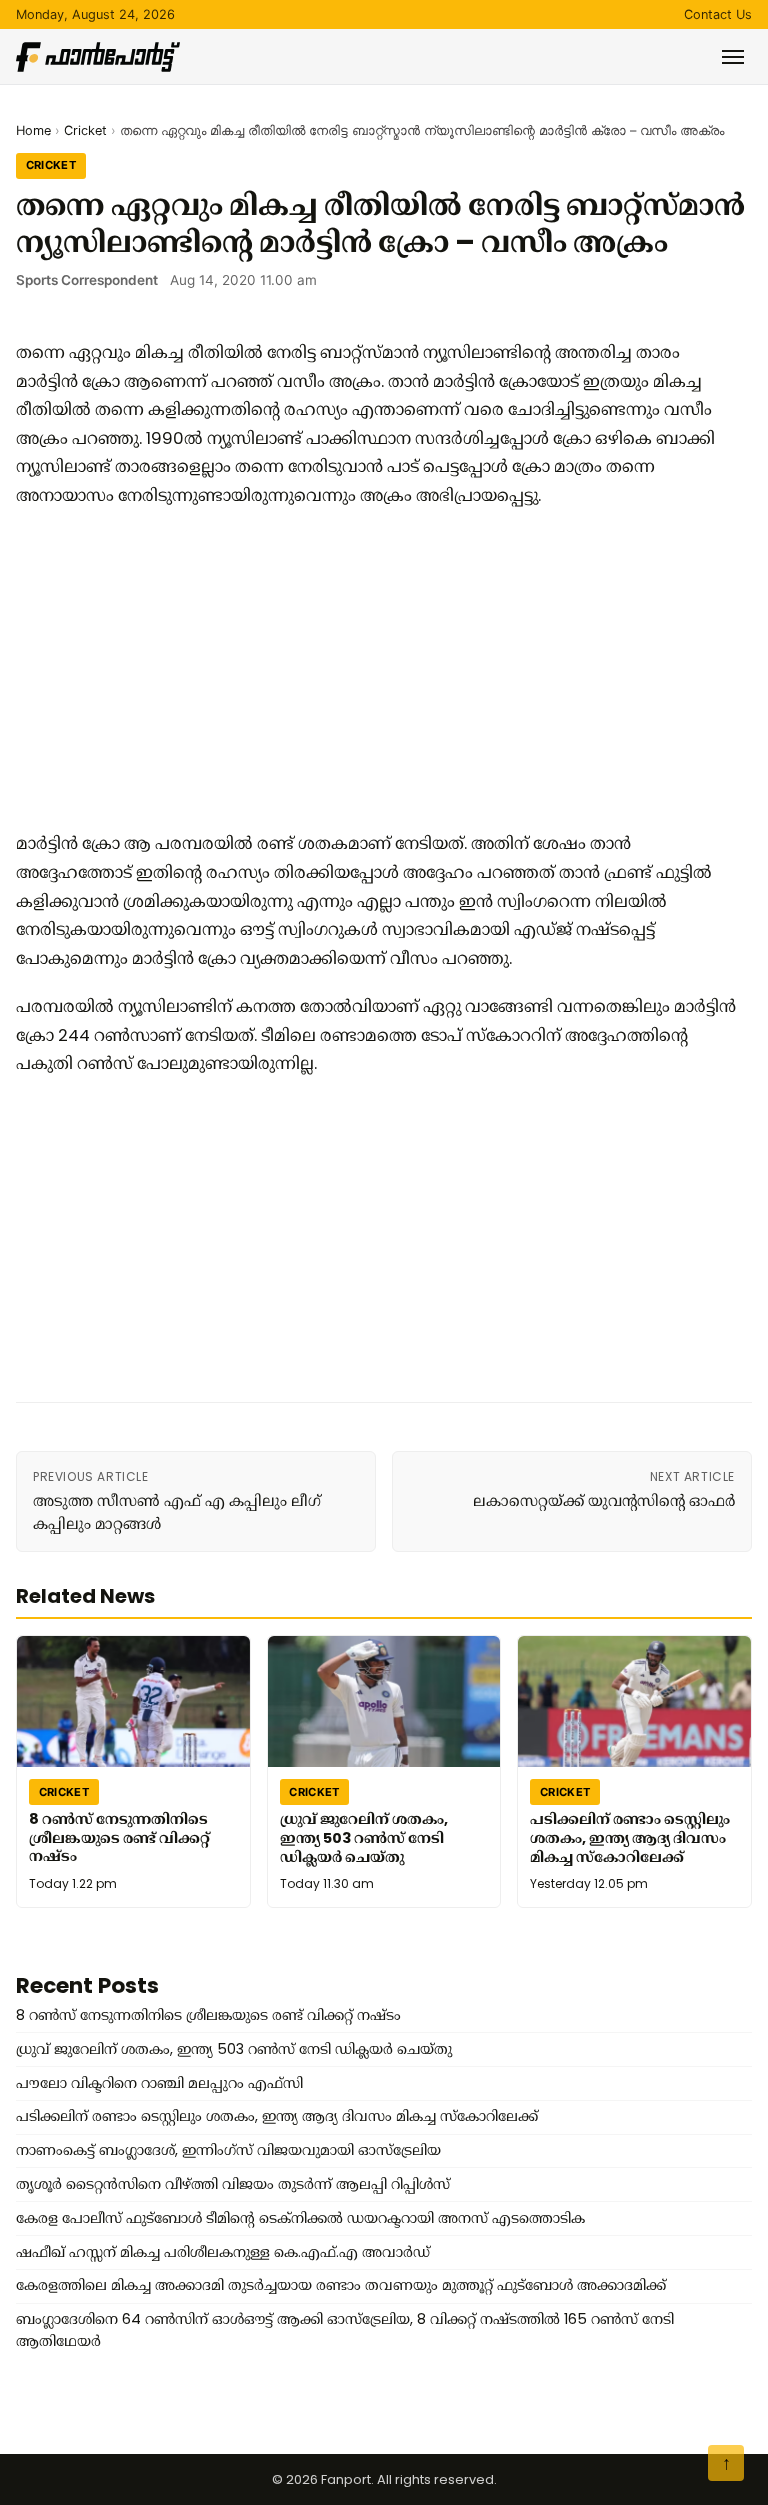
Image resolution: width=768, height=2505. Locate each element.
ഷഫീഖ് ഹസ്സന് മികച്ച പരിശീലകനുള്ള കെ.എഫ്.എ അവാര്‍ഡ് (223, 2252)
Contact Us (718, 14)
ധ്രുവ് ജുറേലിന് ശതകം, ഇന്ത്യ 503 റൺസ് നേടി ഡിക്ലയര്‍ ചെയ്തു (364, 1838)
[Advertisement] (376, 669)
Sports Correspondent (87, 280)
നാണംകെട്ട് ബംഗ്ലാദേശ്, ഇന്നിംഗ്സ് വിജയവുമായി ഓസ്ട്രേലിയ (228, 2150)
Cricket (85, 130)
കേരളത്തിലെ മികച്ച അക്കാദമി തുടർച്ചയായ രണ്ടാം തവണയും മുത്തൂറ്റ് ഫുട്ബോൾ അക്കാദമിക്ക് (341, 2285)
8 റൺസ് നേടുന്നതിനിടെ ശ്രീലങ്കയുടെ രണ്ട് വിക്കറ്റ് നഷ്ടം (119, 1837)
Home (33, 130)
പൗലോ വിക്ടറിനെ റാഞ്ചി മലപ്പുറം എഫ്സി (159, 2083)
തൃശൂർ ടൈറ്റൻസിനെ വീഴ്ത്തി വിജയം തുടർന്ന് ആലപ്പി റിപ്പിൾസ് (233, 2184)
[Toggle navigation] (733, 57)
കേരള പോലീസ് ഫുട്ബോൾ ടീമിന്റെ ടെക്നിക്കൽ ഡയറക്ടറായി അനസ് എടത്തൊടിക (300, 2218)
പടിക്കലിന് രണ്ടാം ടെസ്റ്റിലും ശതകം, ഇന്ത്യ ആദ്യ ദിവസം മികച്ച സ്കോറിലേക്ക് (630, 1838)
